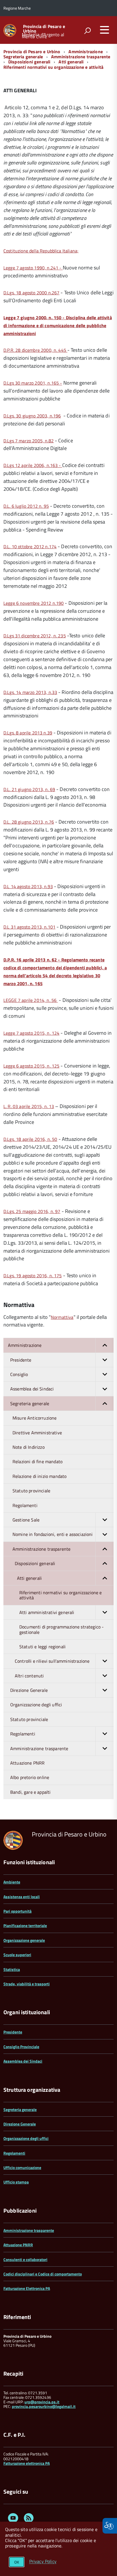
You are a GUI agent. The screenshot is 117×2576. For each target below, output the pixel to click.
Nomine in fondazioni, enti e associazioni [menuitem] (53, 1534)
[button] (105, 1345)
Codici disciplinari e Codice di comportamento (43, 2274)
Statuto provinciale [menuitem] (31, 1491)
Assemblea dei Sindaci (23, 2061)
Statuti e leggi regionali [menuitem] (42, 1647)
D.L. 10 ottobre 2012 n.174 (30, 547)
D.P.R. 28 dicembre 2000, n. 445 (35, 350)
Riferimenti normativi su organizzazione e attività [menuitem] (61, 1595)
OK (17, 2562)
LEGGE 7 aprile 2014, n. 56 (31, 1000)
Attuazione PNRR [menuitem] (27, 1763)
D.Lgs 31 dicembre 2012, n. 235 (35, 636)
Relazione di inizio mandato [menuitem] (39, 1476)
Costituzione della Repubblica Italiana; (41, 251)
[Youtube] (13, 2519)
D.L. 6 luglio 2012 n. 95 (26, 506)
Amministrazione (85, 52)
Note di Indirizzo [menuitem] (29, 1447)
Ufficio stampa (16, 2182)
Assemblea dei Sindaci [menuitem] (32, 1389)
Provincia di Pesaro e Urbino (44, 29)
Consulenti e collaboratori (25, 2259)
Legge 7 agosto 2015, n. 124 (31, 1033)
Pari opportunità (17, 1911)
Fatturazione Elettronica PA (27, 2288)
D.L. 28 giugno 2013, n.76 (29, 822)
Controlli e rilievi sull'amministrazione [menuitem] (52, 1661)
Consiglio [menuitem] (19, 1374)
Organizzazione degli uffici (26, 2138)
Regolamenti (14, 2153)
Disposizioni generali (29, 62)
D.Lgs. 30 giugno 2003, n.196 (32, 416)
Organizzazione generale (24, 1940)
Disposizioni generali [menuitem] (35, 1563)
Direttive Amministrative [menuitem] (37, 1433)
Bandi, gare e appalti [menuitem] (30, 1792)
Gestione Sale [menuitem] (26, 1520)
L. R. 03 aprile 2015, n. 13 (29, 1106)
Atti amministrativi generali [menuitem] (47, 1612)
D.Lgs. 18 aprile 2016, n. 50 (30, 1139)
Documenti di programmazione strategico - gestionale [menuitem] (61, 1629)
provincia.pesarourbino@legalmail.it (44, 2406)
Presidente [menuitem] (21, 1360)
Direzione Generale (20, 2124)
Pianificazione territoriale (25, 1925)
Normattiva (62, 1317)
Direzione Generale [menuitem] (29, 1690)
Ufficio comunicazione (22, 2167)
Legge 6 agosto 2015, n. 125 (31, 1066)
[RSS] (29, 2519)
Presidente (13, 2032)
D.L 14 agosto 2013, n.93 (28, 886)
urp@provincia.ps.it (42, 2402)
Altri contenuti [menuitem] (29, 1676)
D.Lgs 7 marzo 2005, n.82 (29, 441)
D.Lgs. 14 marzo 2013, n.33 (30, 692)
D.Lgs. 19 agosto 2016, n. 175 (33, 1276)
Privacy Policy (43, 2562)
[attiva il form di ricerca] (87, 31)
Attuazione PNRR (18, 2245)
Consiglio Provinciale (21, 2047)
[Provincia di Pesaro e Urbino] (10, 30)
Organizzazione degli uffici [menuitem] (36, 1705)
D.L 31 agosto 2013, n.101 (29, 927)
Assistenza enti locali (22, 1897)
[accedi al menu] (105, 30)
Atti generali (71, 62)
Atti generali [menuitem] (29, 1578)
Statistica (12, 1969)
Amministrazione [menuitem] (25, 1345)
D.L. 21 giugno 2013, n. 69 (29, 789)
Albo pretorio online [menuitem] (30, 1777)
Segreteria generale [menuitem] (30, 1403)
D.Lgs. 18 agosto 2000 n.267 (31, 293)
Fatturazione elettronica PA (27, 2463)
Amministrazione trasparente (81, 57)
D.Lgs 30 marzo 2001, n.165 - (33, 383)
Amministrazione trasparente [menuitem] (41, 1549)
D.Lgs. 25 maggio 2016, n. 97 (32, 1211)
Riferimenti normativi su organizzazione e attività (53, 67)
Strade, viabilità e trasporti (27, 1984)
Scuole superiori (17, 1955)
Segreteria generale (23, 57)
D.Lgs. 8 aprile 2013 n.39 (28, 733)
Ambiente (12, 1882)
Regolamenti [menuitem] (25, 1505)
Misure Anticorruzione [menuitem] (35, 1418)
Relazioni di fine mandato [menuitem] (37, 1461)
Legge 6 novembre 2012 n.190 (34, 603)
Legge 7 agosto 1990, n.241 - (33, 268)
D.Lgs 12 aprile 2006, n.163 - (33, 465)
